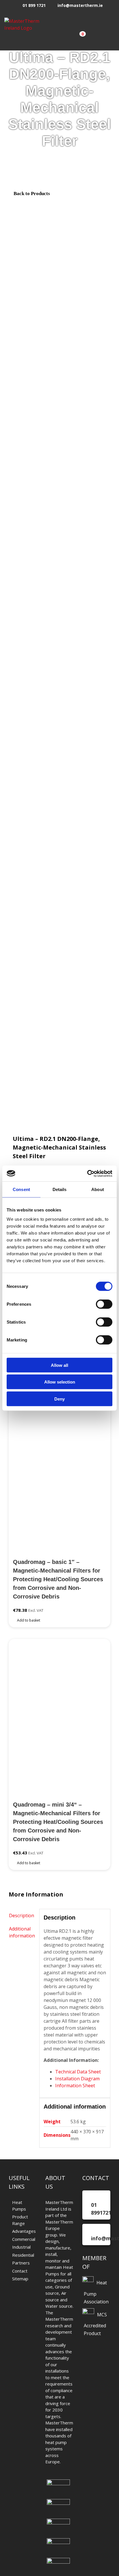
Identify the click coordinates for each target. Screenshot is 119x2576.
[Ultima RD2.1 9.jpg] (59, 664)
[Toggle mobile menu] (110, 37)
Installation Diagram (77, 2079)
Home (8, 153)
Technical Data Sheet (78, 2072)
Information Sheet (75, 2086)
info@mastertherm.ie (80, 5)
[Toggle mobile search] (96, 37)
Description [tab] (22, 1916)
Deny (59, 1399)
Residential (23, 2255)
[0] (77, 38)
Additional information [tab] (22, 1932)
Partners (21, 2263)
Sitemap (20, 2279)
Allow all (59, 1365)
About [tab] (98, 1189)
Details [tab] (60, 1189)
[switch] (104, 1304)
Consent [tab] (21, 1189)
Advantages (23, 2231)
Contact (20, 2271)
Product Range (20, 2220)
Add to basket (29, 1620)
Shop (24, 153)
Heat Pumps (19, 2206)
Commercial (23, 2239)
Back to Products (31, 194)
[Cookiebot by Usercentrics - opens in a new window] (87, 1173)
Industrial (21, 2247)
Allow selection (60, 1382)
